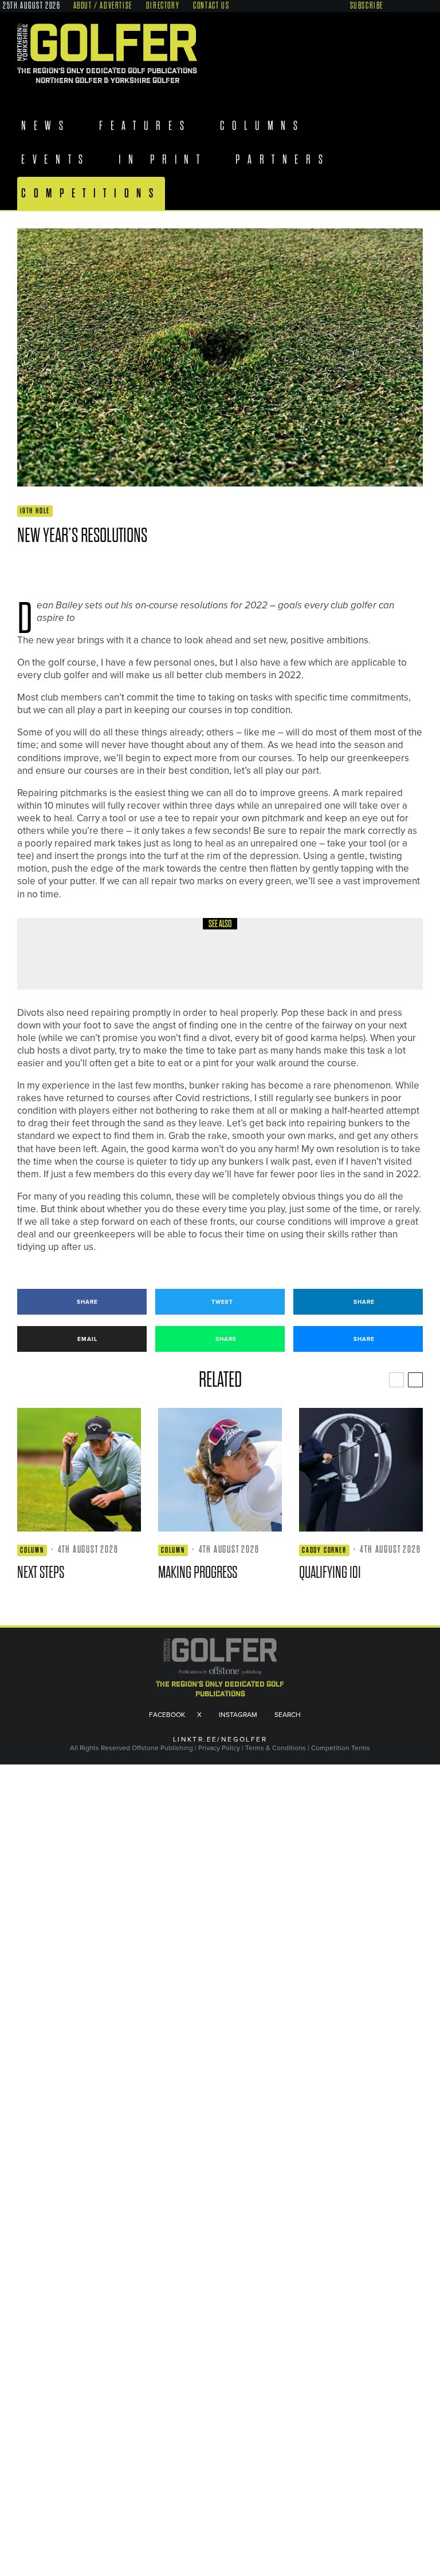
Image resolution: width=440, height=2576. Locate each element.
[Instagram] (415, 5)
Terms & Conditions (276, 1748)
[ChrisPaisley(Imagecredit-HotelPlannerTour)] (79, 1470)
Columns (268, 126)
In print (166, 160)
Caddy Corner (324, 1550)
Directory (163, 6)
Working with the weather (158, 962)
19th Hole (35, 511)
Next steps (41, 1572)
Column (112, 942)
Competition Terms (341, 1748)
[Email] (106, 569)
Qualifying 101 (330, 1572)
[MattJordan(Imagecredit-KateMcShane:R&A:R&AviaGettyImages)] (361, 1470)
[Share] (23, 569)
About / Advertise (103, 6)
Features (148, 126)
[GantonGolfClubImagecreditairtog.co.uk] (57, 954)
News (46, 126)
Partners (288, 160)
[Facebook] (393, 5)
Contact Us (211, 6)
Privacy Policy (219, 1748)
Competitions (91, 193)
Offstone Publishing (162, 1748)
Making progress (198, 1572)
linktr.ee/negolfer (220, 1740)
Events (56, 160)
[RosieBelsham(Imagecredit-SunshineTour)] (220, 1470)
